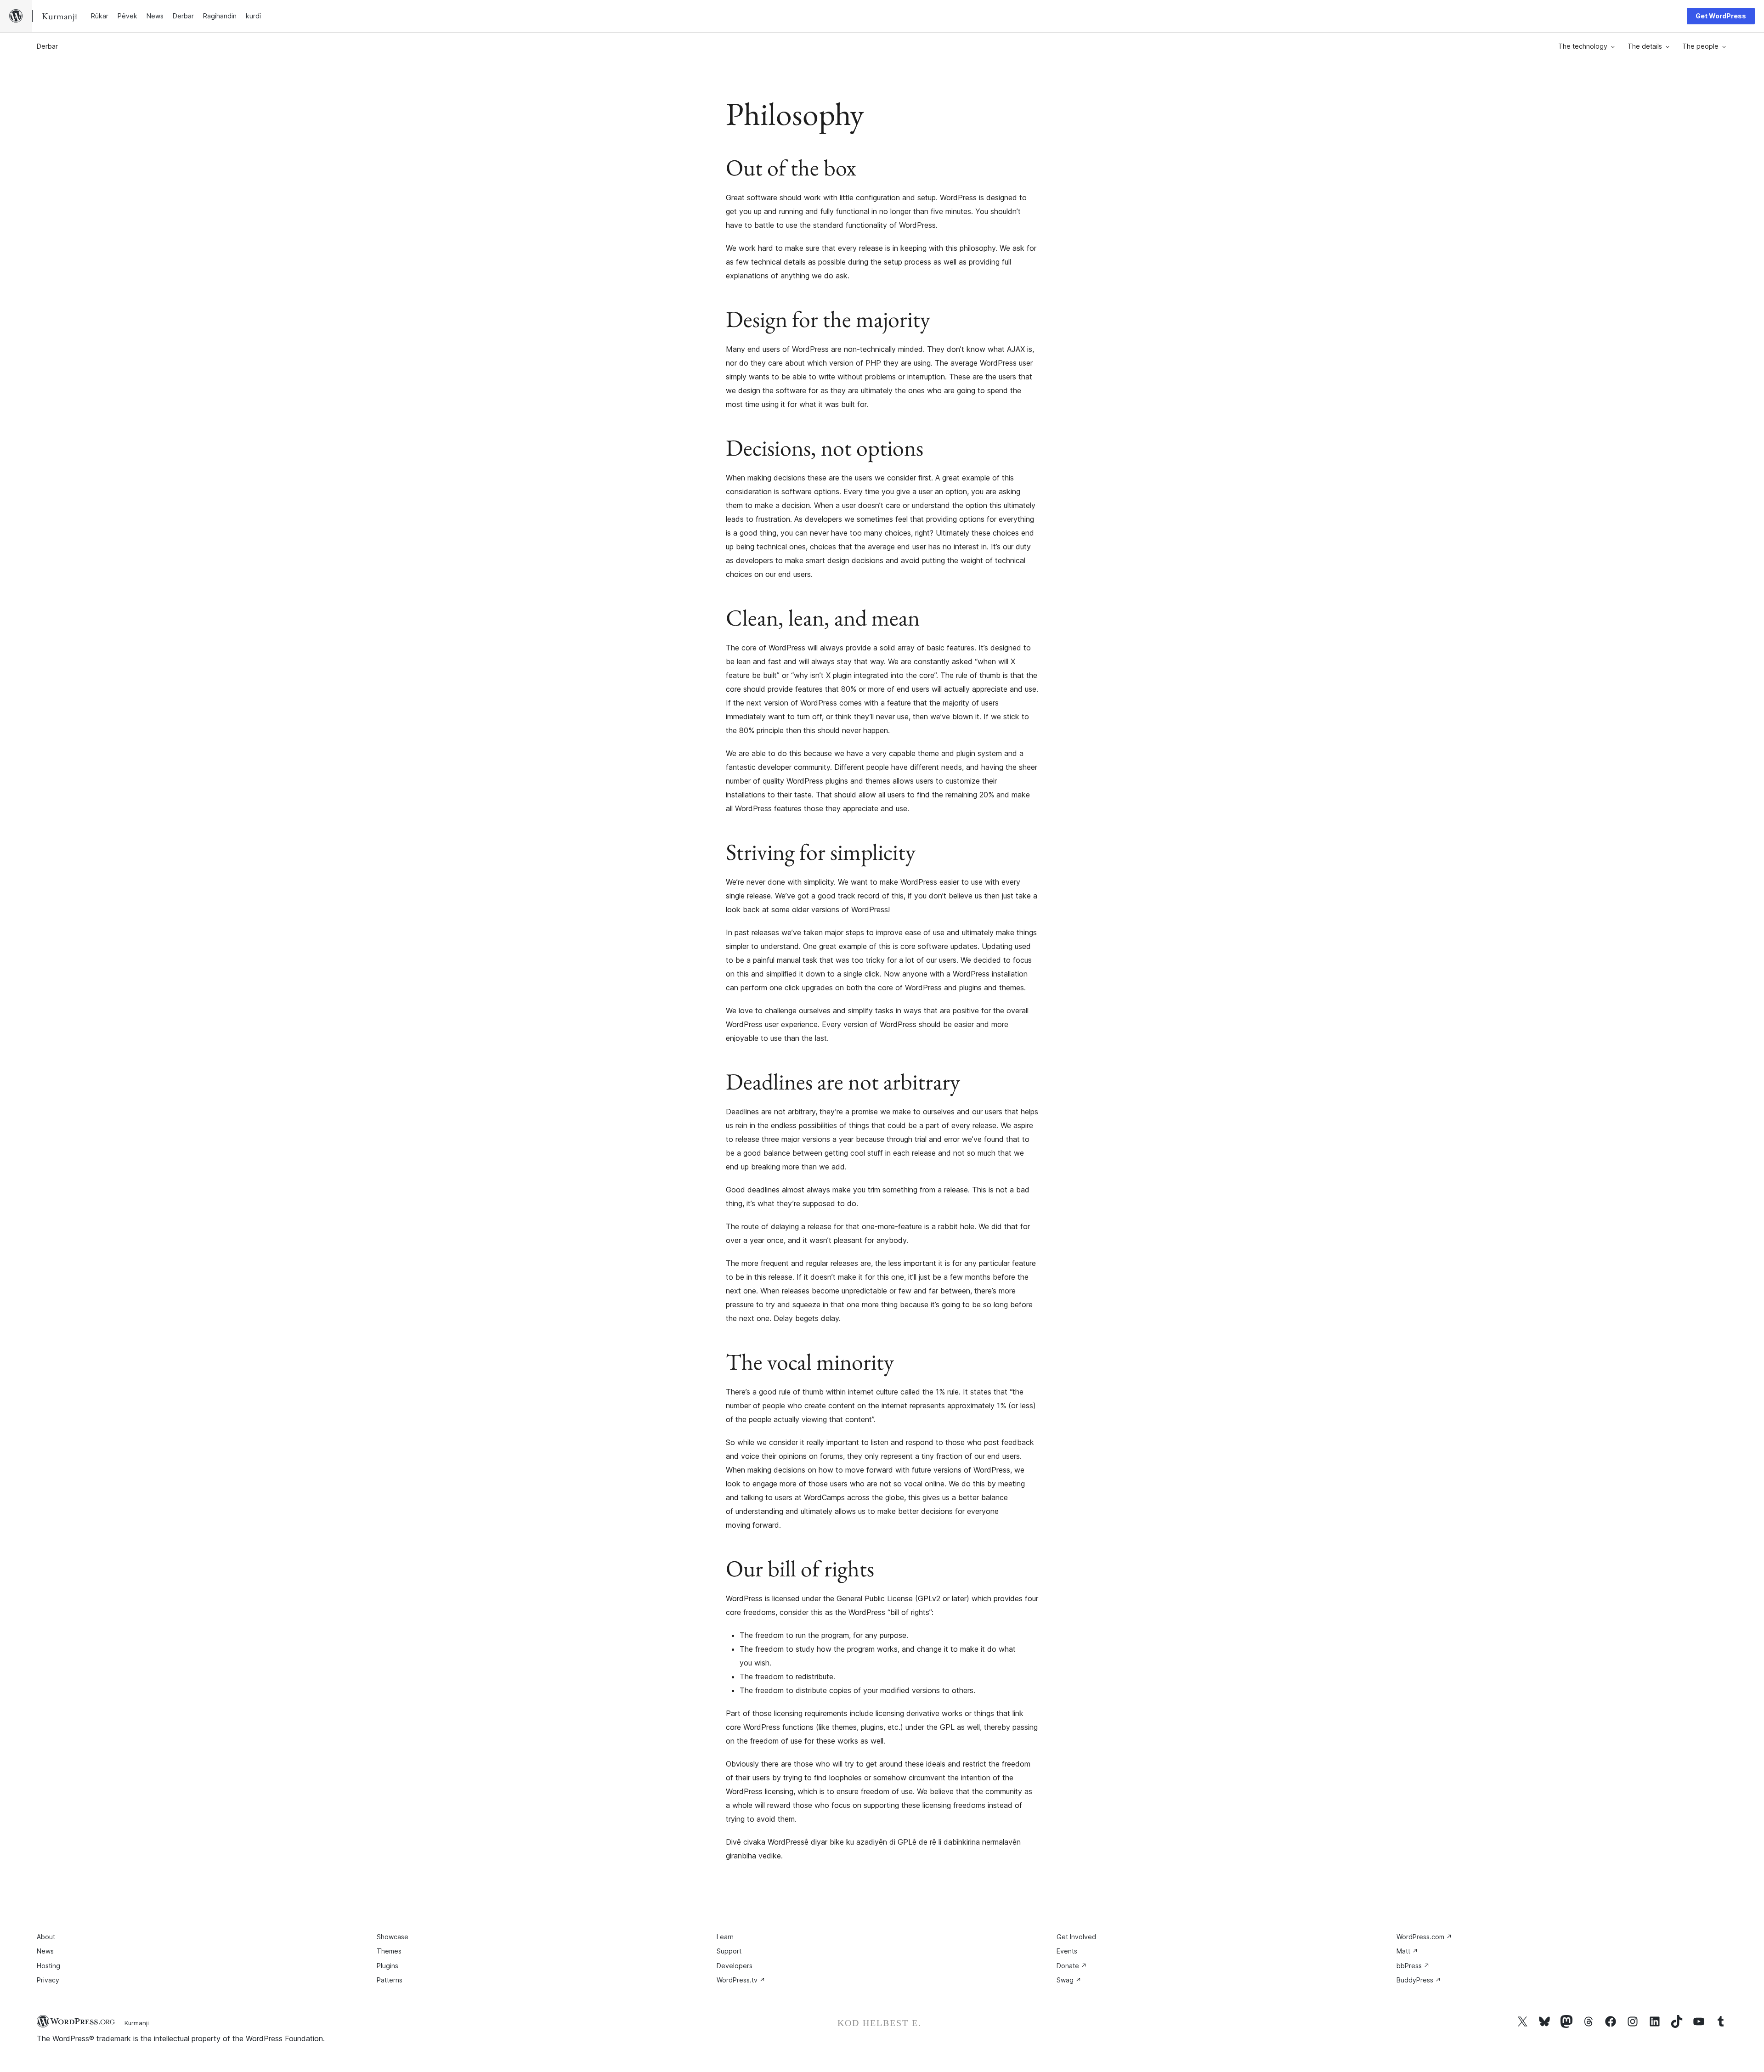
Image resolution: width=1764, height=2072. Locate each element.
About (46, 1937)
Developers (735, 1966)
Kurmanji (137, 2023)
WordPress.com (1424, 1937)
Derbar (47, 46)
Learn (725, 1937)
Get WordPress (1721, 16)
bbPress (1413, 1966)
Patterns (390, 1980)
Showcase (393, 1937)
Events (1067, 1951)
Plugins (387, 1966)
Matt (1407, 1951)
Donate (1072, 1966)
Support (729, 1951)
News (45, 1951)
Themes (389, 1951)
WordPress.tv (741, 1980)
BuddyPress (1419, 1980)
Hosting (48, 1966)
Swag (1069, 1980)
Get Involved (1076, 1937)
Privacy (48, 1980)
